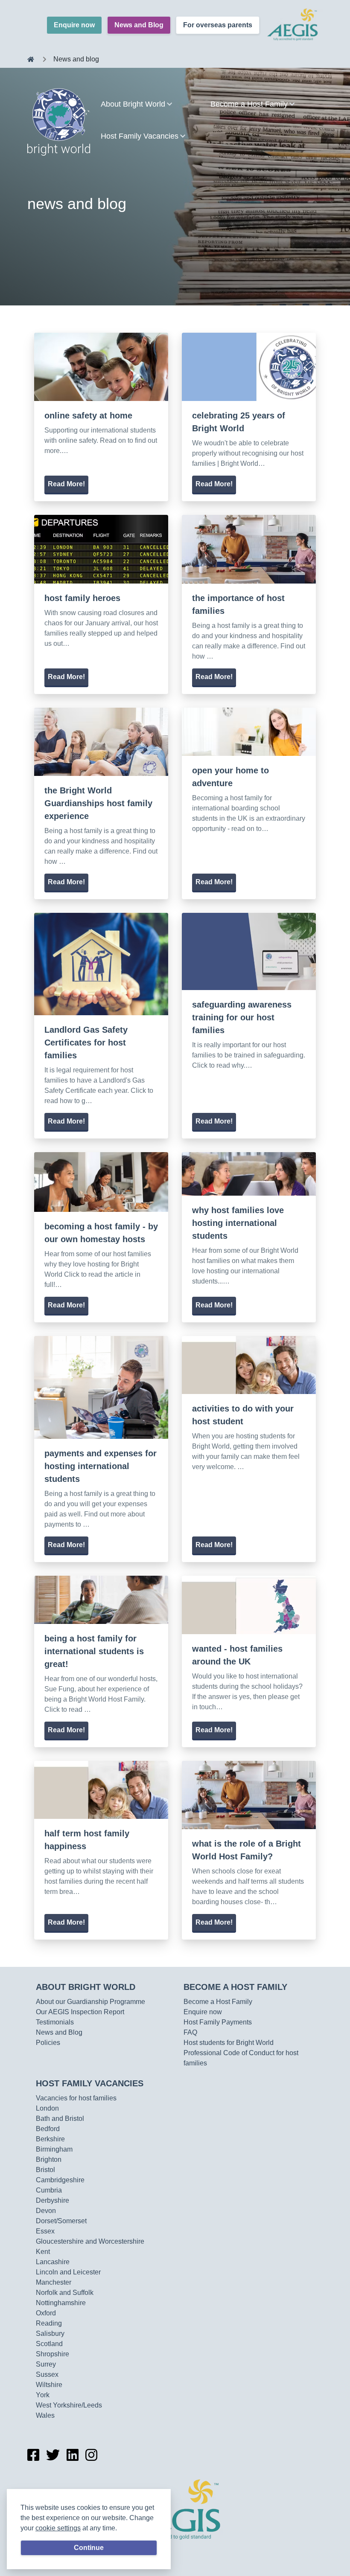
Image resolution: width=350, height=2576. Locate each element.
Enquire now (74, 25)
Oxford (46, 2313)
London (47, 2108)
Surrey (46, 2364)
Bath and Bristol (60, 2119)
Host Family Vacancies (90, 2083)
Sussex (47, 2374)
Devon (46, 2211)
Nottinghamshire (61, 2303)
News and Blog (139, 25)
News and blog (76, 59)
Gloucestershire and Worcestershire (90, 2241)
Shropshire (52, 2354)
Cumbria (49, 2190)
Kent (43, 2252)
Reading (49, 2323)
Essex (45, 2231)
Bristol (45, 2170)
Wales (45, 2415)
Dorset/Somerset (61, 2221)
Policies (48, 2043)
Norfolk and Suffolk (65, 2293)
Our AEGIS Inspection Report (80, 2012)
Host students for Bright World (229, 2043)
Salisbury (50, 2334)
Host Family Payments (218, 2022)
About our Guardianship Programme (90, 2002)
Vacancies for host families (76, 2098)
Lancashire (53, 2262)
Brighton (49, 2159)
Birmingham (54, 2149)
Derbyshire (52, 2200)
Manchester (54, 2282)
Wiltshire (49, 2385)
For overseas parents (218, 25)
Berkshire (50, 2139)
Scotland (49, 2344)
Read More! (66, 484)
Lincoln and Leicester (68, 2272)
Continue (89, 2548)
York (43, 2395)
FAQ (190, 2032)
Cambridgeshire (60, 2180)
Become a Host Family (235, 1987)
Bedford (48, 2129)
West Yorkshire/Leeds (69, 2405)
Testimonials (55, 2022)
